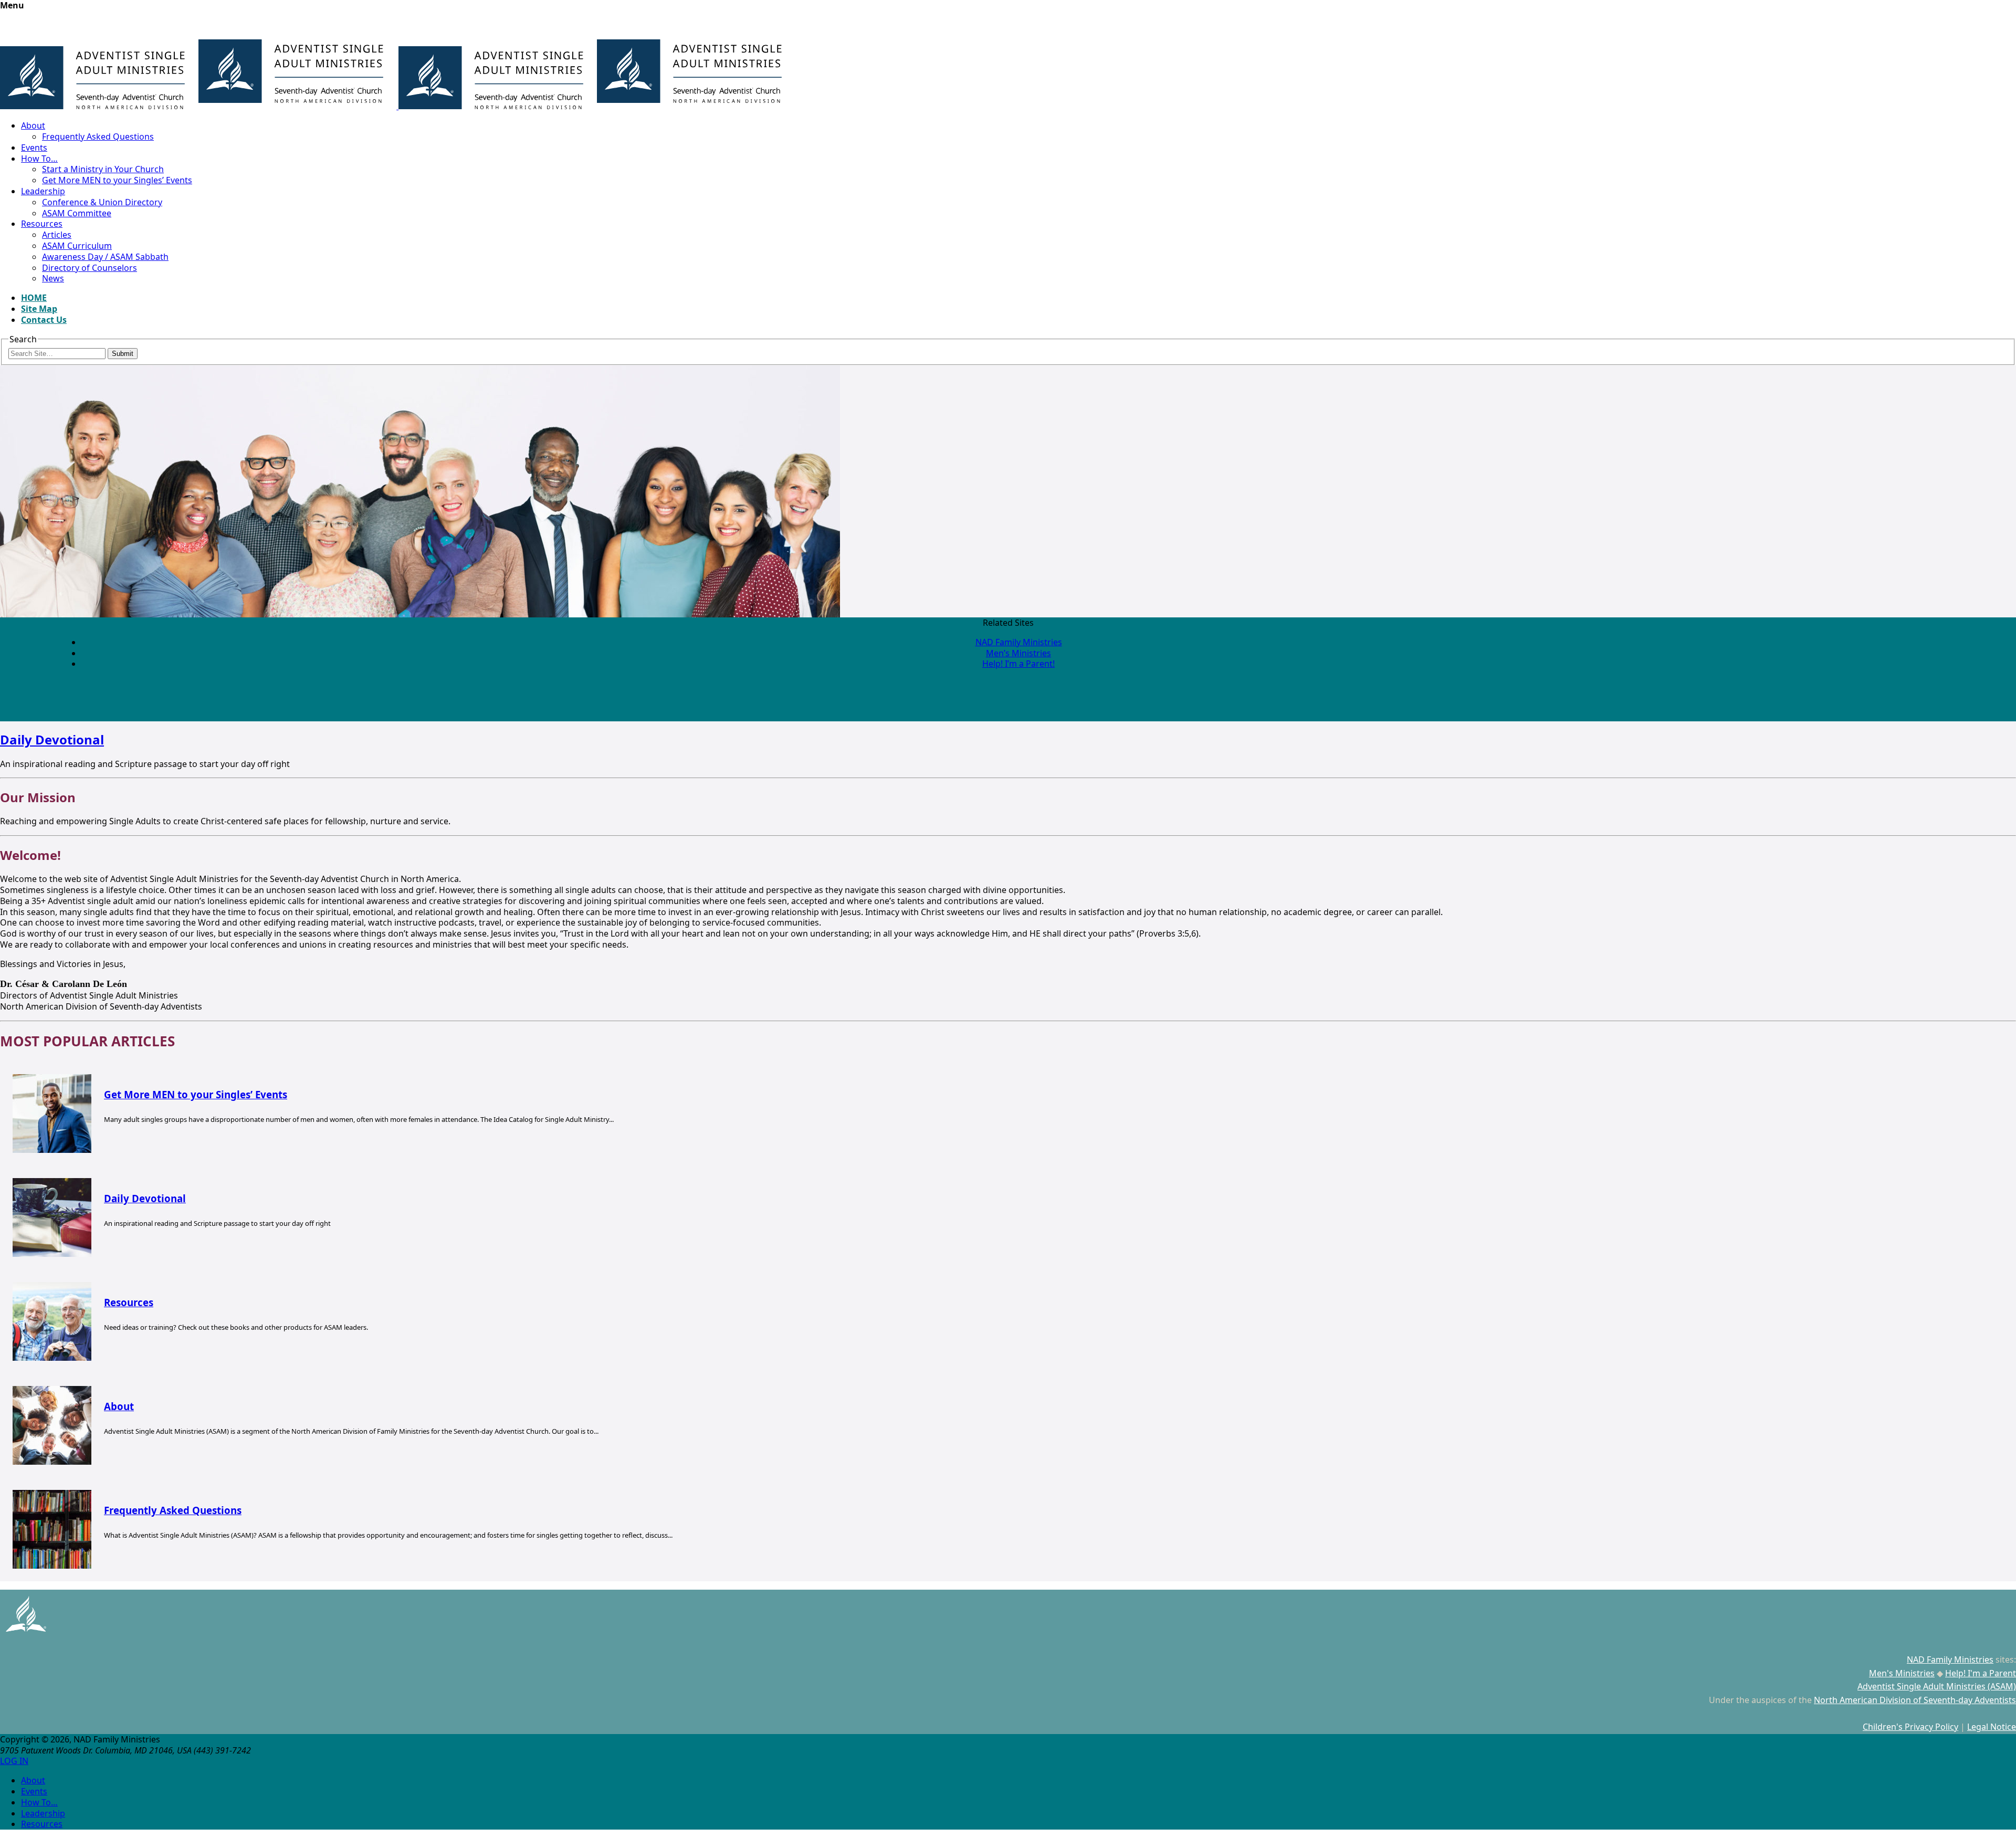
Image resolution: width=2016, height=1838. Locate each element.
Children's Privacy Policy (1910, 1727)
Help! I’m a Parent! (1018, 664)
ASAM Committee (77, 213)
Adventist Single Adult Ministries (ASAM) (1937, 1686)
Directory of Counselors (90, 268)
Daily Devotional (52, 739)
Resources (42, 224)
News (53, 278)
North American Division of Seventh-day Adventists (1915, 1700)
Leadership (43, 191)
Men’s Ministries (1018, 653)
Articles (57, 235)
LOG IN (14, 1761)
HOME (34, 298)
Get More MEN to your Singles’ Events (117, 180)
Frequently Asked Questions (98, 136)
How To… (39, 159)
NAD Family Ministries (1019, 642)
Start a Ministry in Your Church (103, 169)
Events (34, 148)
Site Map (39, 309)
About (33, 125)
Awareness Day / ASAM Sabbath (105, 257)
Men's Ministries (1902, 1673)
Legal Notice (1992, 1727)
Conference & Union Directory (102, 202)
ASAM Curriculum (77, 246)
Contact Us (44, 320)
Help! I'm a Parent (1981, 1673)
